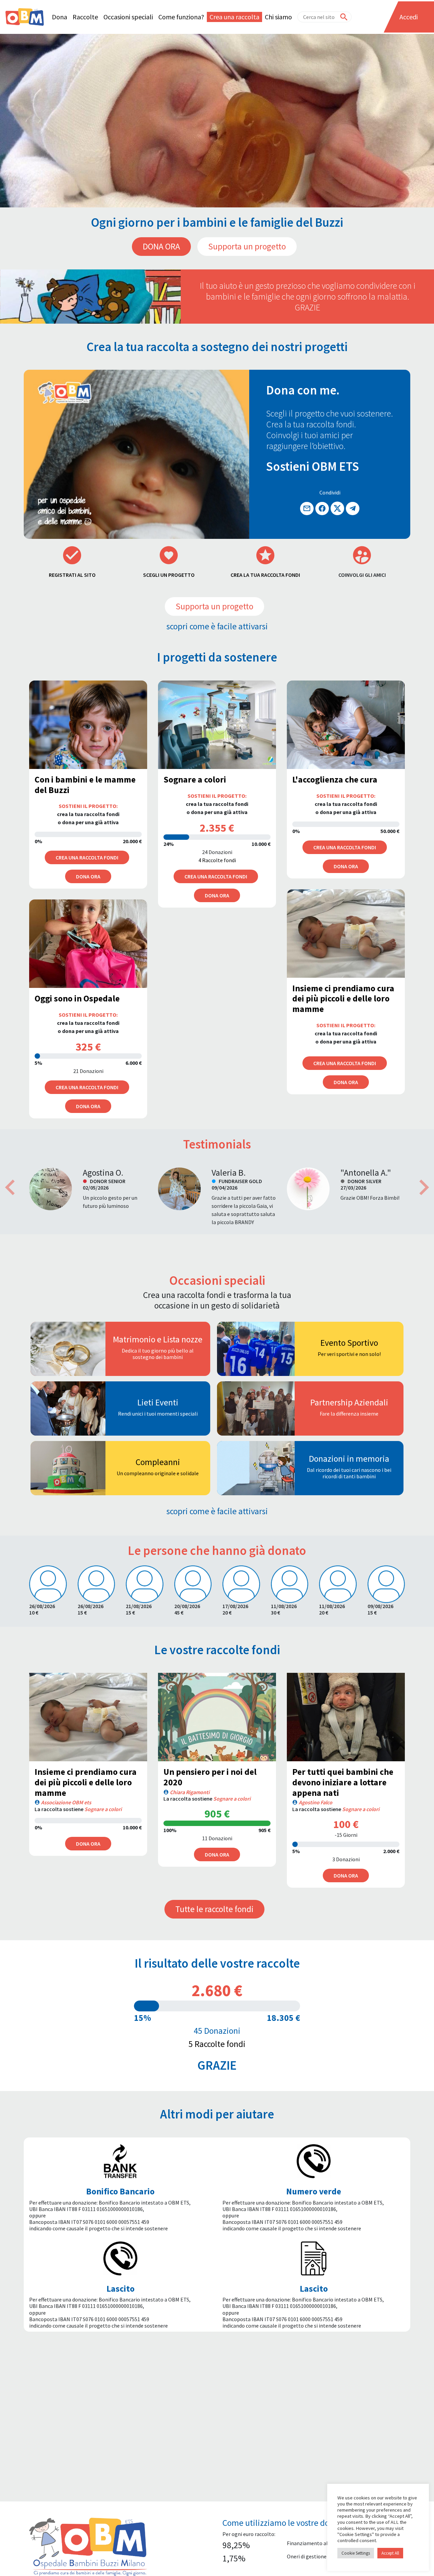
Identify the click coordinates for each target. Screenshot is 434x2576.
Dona (60, 17)
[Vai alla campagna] (88, 1717)
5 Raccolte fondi (217, 2044)
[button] (10, 1188)
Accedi (409, 17)
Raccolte (85, 17)
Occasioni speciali (128, 17)
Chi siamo (278, 17)
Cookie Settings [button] (356, 2553)
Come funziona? (181, 17)
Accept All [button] (390, 2553)
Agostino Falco (315, 1802)
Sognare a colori (103, 1809)
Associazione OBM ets (66, 1802)
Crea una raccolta (234, 17)
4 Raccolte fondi (217, 860)
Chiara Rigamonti (190, 1792)
